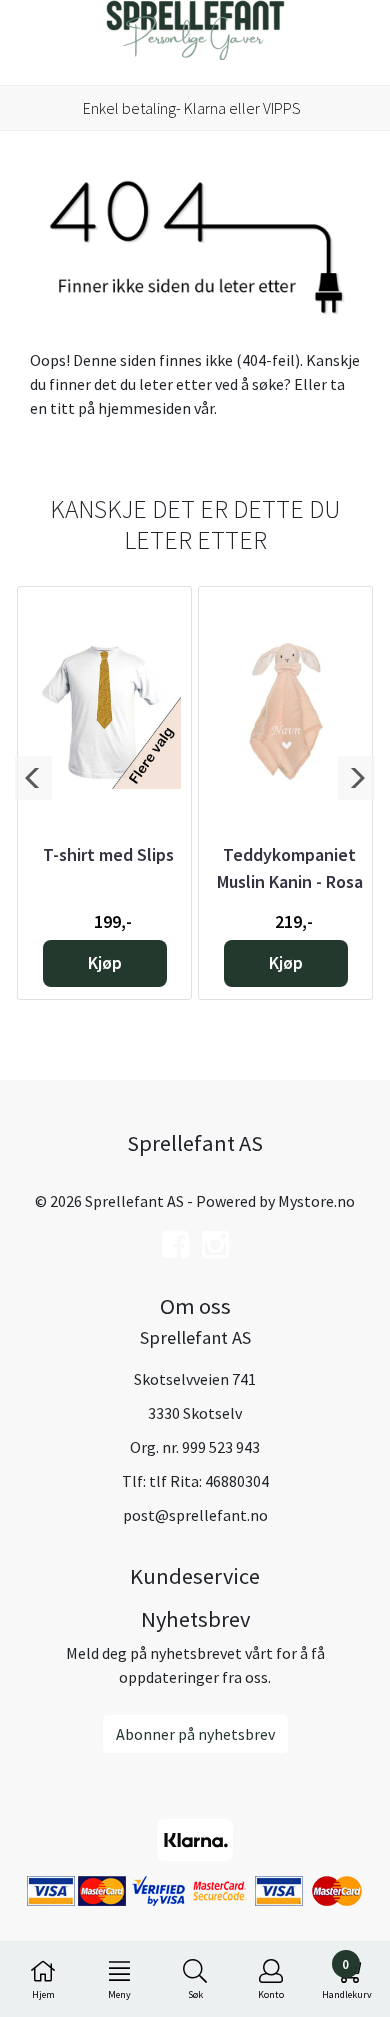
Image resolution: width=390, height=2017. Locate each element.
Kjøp (105, 963)
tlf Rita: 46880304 (209, 1481)
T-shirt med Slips (108, 854)
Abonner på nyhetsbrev (195, 1734)
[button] (33, 778)
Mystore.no (316, 1201)
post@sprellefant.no (195, 1515)
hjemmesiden (144, 408)
